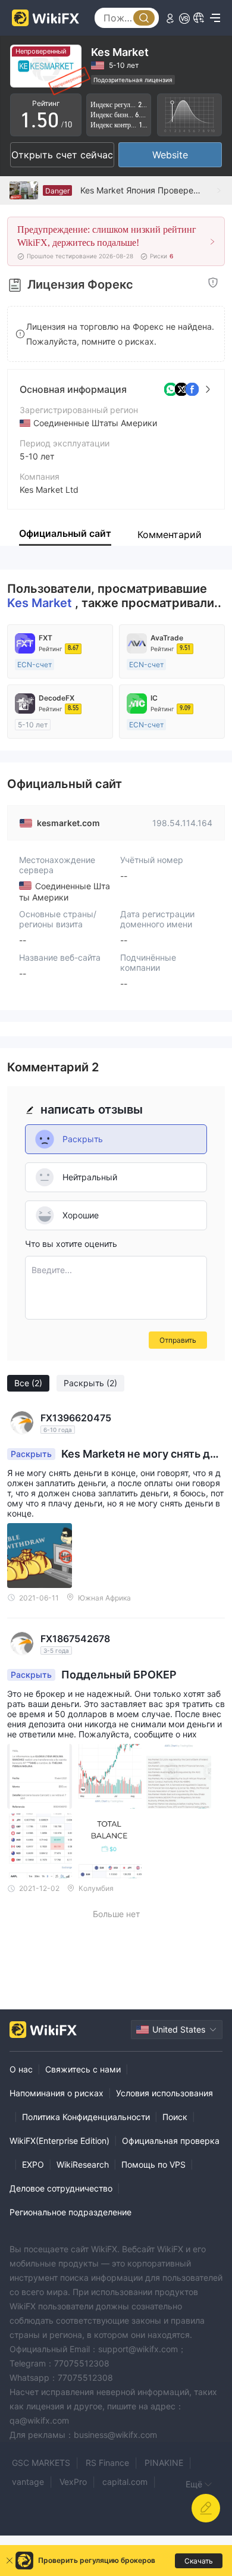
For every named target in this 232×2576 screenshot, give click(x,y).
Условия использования (164, 2093)
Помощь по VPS (153, 2164)
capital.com (125, 2482)
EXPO (33, 2164)
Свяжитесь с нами (83, 2069)
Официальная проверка (171, 2141)
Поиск (175, 2117)
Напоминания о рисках (57, 2093)
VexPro (73, 2482)
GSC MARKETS (41, 2463)
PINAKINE (164, 2463)
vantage (28, 2482)
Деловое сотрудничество (61, 2188)
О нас (21, 2069)
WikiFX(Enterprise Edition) (59, 2141)
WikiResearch (83, 2164)
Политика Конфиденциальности (86, 2117)
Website (170, 155)
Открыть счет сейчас (62, 155)
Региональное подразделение (70, 2212)
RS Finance (107, 2463)
